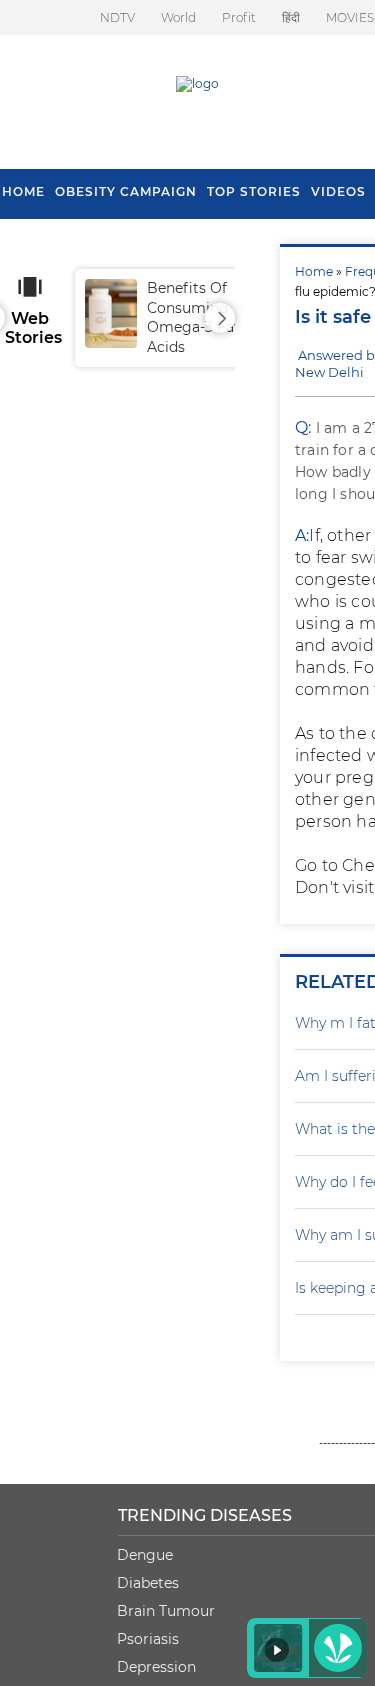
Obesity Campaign (126, 191)
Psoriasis (148, 1639)
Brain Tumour (166, 1611)
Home (314, 271)
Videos (338, 191)
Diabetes (148, 1583)
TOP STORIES (254, 191)
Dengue (145, 1555)
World (178, 17)
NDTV (117, 17)
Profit (239, 17)
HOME (23, 191)
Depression (156, 1667)
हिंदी (291, 17)
